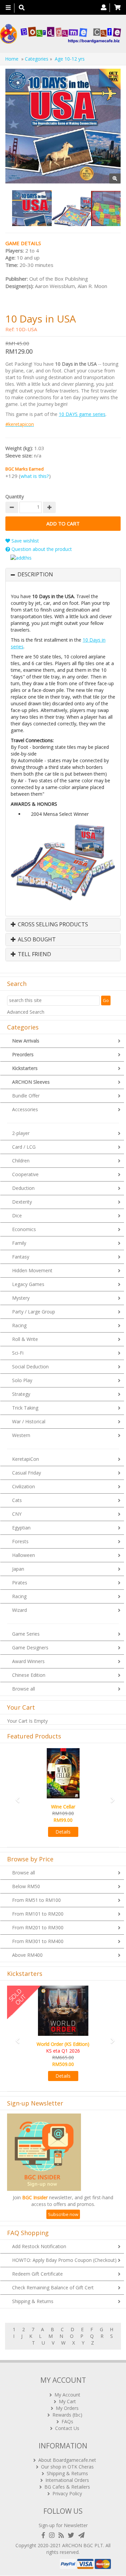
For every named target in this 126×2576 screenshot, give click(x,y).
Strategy (21, 1394)
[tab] (63, 575)
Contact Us (67, 2428)
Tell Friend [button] (34, 954)
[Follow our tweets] (72, 2535)
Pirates (20, 1583)
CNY (17, 1514)
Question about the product (41, 549)
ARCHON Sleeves (31, 1082)
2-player (21, 1133)
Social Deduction (30, 1367)
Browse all (24, 1689)
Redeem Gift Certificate (37, 2274)
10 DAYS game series (82, 414)
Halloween (24, 1555)
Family (19, 1243)
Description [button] (35, 575)
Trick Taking (25, 1408)
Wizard (19, 1610)
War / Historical (29, 1421)
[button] (15, 1797)
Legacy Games (28, 1284)
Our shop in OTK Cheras (67, 2467)
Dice (17, 1215)
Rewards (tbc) (67, 2415)
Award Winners (28, 1661)
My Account (67, 2395)
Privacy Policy (67, 2493)
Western (21, 1435)
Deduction (23, 1188)
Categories (37, 59)
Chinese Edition (29, 1675)
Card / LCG (24, 1147)
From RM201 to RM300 (38, 1927)
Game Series (26, 1634)
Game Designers (30, 1648)
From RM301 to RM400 (38, 1941)
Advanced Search (26, 1012)
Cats (17, 1500)
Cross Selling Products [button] (52, 925)
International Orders (67, 2480)
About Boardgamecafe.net (67, 2460)
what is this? (35, 476)
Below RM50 (26, 1886)
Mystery (21, 1298)
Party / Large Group (34, 1312)
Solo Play (22, 1380)
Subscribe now (63, 2214)
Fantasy (21, 1257)
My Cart (67, 2401)
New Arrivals (26, 1041)
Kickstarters (25, 1068)
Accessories (25, 1109)
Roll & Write (25, 1339)
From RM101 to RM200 (38, 1914)
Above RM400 (27, 1955)
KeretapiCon (26, 1459)
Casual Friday (27, 1473)
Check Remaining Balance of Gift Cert (53, 2287)
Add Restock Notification (39, 2246)
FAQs (67, 2421)
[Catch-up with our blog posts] (62, 2535)
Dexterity (22, 1202)
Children (21, 1161)
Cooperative (25, 1174)
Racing (19, 1325)
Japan (18, 1569)
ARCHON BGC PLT (83, 2545)
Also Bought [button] (36, 940)
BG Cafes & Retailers (67, 2487)
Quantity (15, 496)
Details (63, 1832)
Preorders (23, 1054)
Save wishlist (25, 541)
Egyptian (21, 1528)
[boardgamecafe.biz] (60, 34)
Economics (24, 1229)
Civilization (24, 1486)
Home (12, 59)
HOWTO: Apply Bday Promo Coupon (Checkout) (64, 2260)
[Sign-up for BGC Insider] (81, 2535)
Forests (20, 1541)
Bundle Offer (26, 1096)
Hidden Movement (32, 1270)
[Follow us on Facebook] (45, 2535)
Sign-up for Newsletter (63, 2525)
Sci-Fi (18, 1353)
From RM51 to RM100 (36, 1900)
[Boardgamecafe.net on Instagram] (53, 2535)
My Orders (67, 2408)
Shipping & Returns (33, 2301)
